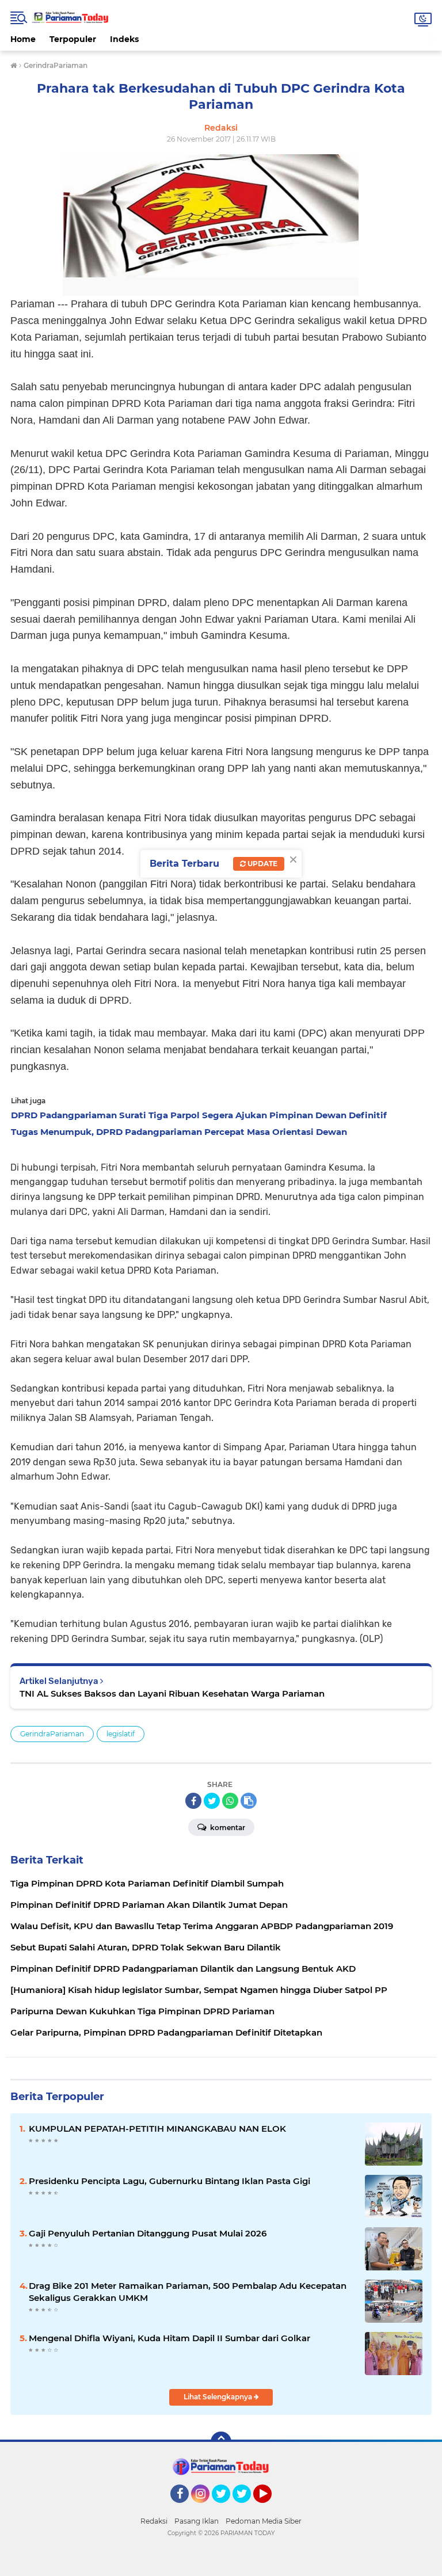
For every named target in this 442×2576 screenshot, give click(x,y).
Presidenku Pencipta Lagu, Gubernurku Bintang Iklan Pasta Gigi (169, 2181)
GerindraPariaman (52, 1734)
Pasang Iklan (197, 2521)
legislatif (121, 1734)
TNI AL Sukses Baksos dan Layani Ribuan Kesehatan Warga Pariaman (172, 1693)
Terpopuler (73, 39)
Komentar (227, 1828)
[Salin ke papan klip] (249, 1801)
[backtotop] (221, 2442)
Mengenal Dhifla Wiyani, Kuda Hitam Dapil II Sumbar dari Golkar (169, 2338)
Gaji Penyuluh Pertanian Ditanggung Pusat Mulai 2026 (148, 2233)
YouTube (270, 2508)
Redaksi (154, 2521)
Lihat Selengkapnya (219, 2397)
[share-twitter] (212, 1801)
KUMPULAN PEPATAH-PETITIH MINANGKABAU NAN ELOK (157, 2129)
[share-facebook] (193, 1801)
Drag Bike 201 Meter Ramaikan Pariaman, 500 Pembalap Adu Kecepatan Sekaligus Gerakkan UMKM (188, 2292)
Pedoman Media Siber (264, 2521)
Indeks (124, 39)
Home (23, 39)
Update (262, 864)
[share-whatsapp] (230, 1801)
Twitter (226, 2508)
